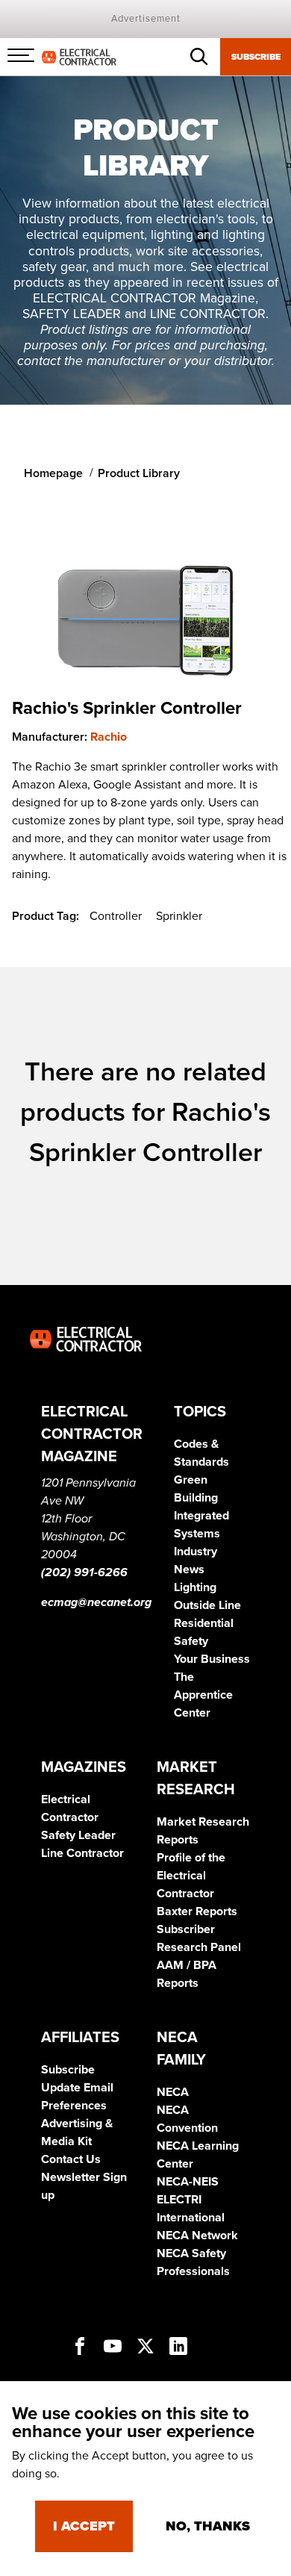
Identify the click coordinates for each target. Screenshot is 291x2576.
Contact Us (71, 2159)
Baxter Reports (197, 1911)
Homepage (53, 473)
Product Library (139, 473)
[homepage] (79, 56)
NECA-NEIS (188, 2182)
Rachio (109, 737)
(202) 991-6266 (84, 1572)
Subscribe (256, 57)
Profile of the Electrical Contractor (191, 1876)
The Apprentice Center (203, 1695)
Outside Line (207, 1605)
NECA (173, 2092)
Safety (191, 1641)
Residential (204, 1623)
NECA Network (197, 2236)
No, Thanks (208, 2526)
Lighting (195, 1587)
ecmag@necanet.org (96, 1602)
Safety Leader (78, 1835)
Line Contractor (82, 1853)
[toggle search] (199, 57)
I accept (84, 2526)
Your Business (212, 1659)
